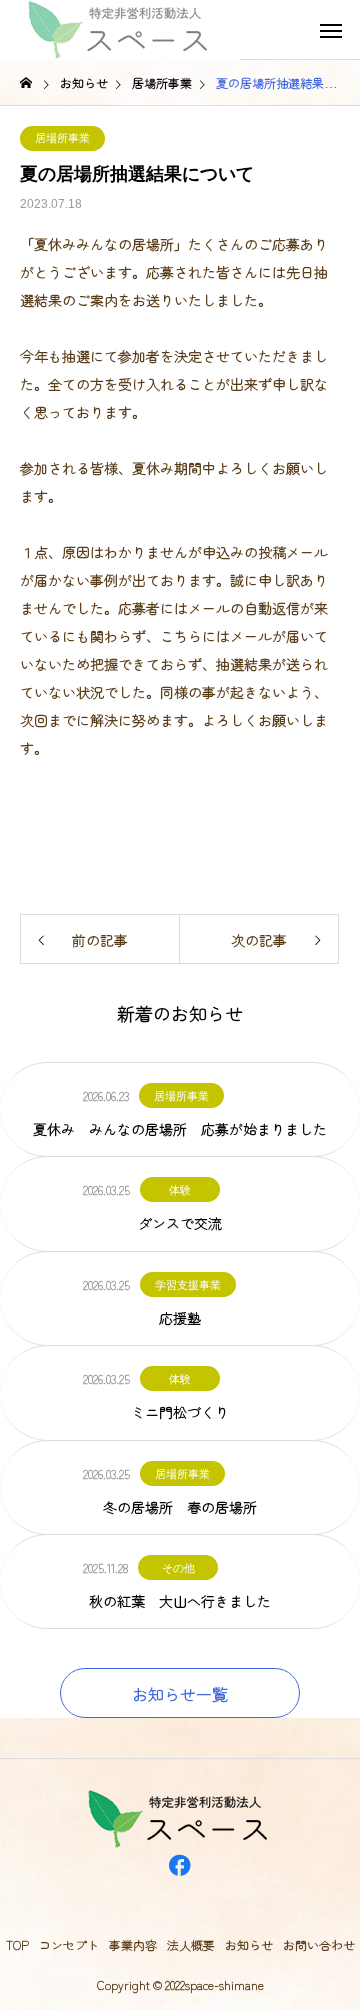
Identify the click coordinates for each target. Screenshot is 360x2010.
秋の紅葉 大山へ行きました (180, 1601)
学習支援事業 (188, 1285)
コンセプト (69, 1944)
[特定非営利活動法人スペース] (120, 30)
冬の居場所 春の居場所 (180, 1507)
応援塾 (180, 1318)
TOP (17, 1944)
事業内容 (133, 1944)
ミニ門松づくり (180, 1412)
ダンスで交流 (180, 1223)
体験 (180, 1190)
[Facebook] (180, 1890)
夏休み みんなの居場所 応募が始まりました (180, 1129)
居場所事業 (62, 138)
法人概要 (191, 1944)
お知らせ (249, 1944)
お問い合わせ (319, 1944)
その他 (178, 1568)
